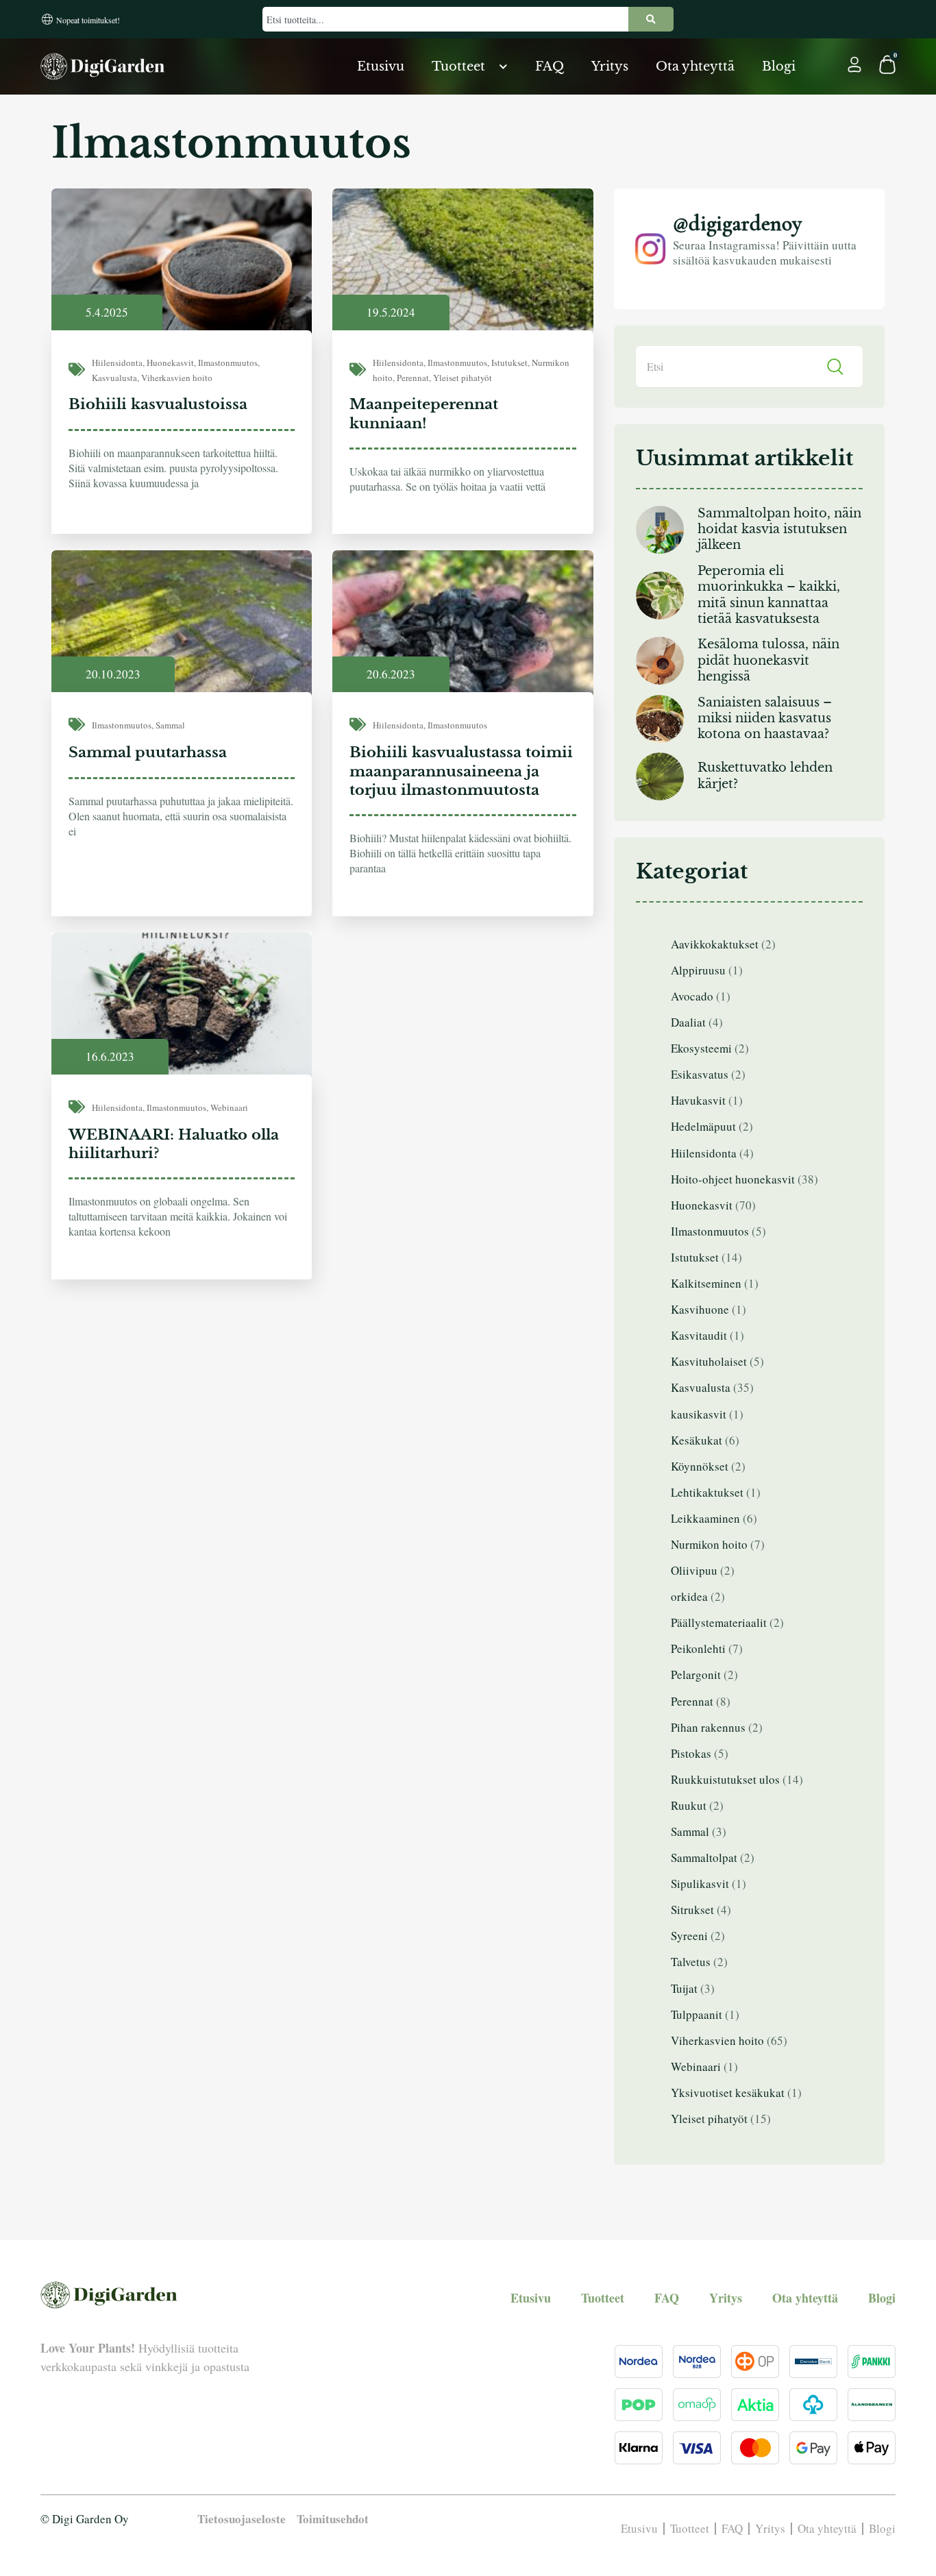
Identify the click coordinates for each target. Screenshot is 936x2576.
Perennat (413, 378)
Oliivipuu (694, 1570)
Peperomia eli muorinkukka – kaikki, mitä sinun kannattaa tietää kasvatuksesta (769, 595)
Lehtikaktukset (707, 1492)
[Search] (651, 19)
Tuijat (684, 1988)
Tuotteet (458, 66)
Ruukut (689, 1805)
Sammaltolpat (704, 1857)
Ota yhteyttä (695, 66)
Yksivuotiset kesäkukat (728, 2093)
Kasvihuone (700, 1309)
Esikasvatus (700, 1074)
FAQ (550, 66)
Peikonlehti (698, 1648)
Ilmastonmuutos (228, 363)
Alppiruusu (698, 970)
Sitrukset (692, 1910)
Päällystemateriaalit (719, 1622)
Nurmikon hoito (709, 1544)
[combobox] (445, 19)
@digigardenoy (737, 223)
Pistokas (691, 1753)
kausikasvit (699, 1414)
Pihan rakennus (708, 1727)
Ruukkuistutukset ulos (725, 1779)
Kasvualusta (114, 378)
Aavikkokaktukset (715, 944)
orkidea (689, 1596)
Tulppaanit (697, 2014)
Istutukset (509, 363)
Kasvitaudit (699, 1335)
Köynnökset (700, 1466)
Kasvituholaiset (709, 1361)
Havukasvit (698, 1100)
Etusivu (381, 66)
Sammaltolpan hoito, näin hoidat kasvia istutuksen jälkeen (779, 529)
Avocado (692, 996)
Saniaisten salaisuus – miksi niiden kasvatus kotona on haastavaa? (765, 719)
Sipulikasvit (700, 1884)
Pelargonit (696, 1675)
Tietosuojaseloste (242, 2519)
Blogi (779, 66)
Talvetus (691, 1962)
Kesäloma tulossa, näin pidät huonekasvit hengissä (768, 660)
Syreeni (689, 1936)
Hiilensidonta (117, 363)
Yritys (610, 66)
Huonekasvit (170, 363)
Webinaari (229, 1107)
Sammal (170, 725)
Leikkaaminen (705, 1518)
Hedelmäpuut (703, 1126)
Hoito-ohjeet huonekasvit (733, 1179)
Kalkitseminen (706, 1283)
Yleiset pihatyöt (463, 378)
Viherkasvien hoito (177, 378)
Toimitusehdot (333, 2519)
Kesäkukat (697, 1440)
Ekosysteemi (701, 1048)
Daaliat (688, 1022)
